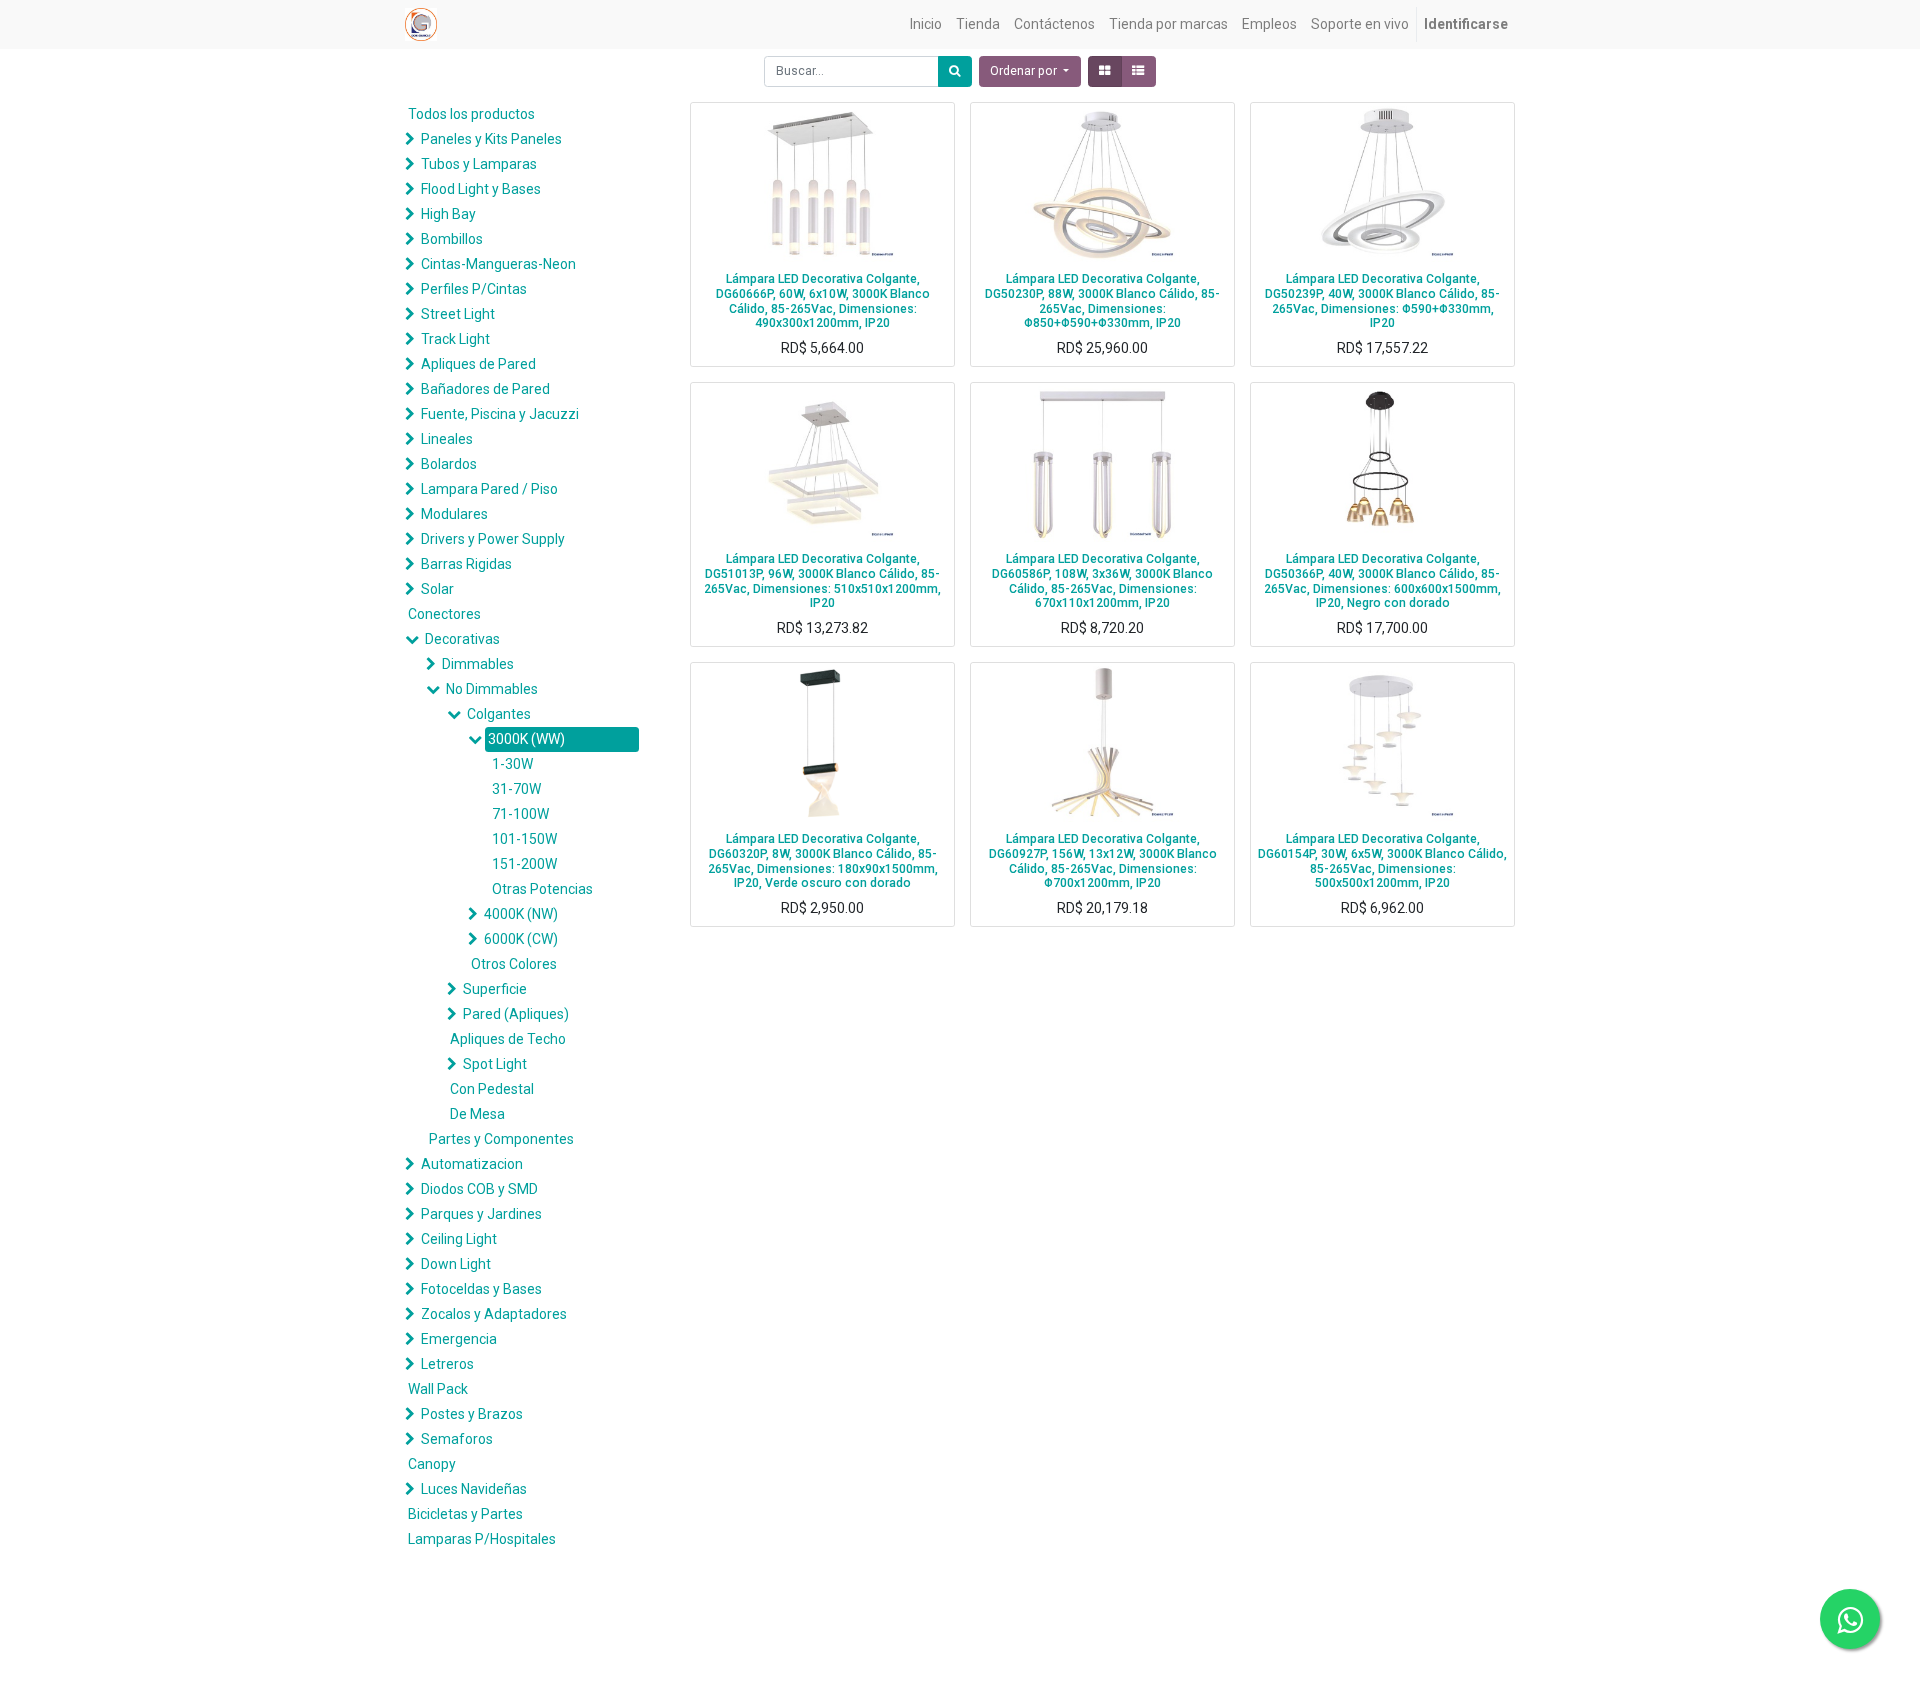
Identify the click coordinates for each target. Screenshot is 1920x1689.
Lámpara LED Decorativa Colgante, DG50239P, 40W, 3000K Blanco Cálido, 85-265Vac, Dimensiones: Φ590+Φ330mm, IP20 (1382, 301)
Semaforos (457, 1439)
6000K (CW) (521, 939)
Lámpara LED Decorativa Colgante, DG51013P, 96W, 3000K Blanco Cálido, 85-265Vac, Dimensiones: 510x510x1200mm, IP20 (822, 581)
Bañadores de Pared (485, 389)
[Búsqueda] (955, 71)
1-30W (512, 764)
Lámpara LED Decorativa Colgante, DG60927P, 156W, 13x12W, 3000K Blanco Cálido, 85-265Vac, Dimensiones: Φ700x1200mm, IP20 (1103, 861)
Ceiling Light (459, 1239)
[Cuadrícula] (1105, 71)
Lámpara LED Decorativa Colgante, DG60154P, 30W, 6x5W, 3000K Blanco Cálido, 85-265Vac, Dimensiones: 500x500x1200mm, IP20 (1382, 861)
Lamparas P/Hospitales (482, 1539)
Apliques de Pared (478, 364)
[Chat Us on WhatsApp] (1850, 1619)
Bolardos (449, 464)
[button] (1030, 71)
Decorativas (462, 639)
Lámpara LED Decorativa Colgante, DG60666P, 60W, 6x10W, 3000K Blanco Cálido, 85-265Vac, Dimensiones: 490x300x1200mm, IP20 (823, 301)
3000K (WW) (526, 739)
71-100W (520, 814)
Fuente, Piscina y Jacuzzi (500, 414)
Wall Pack (438, 1389)
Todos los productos (471, 114)
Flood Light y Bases (481, 189)
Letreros (447, 1364)
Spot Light (495, 1064)
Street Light (458, 314)
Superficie (495, 989)
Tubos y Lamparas (479, 164)
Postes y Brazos (472, 1414)
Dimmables (478, 664)
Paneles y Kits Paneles (491, 139)
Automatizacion (472, 1164)
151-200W (524, 864)
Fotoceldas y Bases (481, 1289)
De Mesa (477, 1114)
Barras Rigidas (466, 564)
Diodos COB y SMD (479, 1189)
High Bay (448, 214)
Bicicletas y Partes (465, 1514)
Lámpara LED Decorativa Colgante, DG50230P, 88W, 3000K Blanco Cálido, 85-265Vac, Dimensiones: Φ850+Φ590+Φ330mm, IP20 (1102, 301)
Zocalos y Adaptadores (494, 1314)
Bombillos (452, 239)
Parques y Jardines (481, 1214)
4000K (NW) (521, 914)
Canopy (432, 1464)
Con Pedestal (492, 1089)
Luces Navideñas (474, 1489)
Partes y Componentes (501, 1139)
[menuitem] (926, 24)
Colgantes (499, 714)
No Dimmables (492, 689)
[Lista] (1138, 71)
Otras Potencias (542, 889)
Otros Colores (514, 964)
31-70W (516, 789)
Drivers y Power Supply (493, 539)
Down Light (456, 1264)
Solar (437, 589)
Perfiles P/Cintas (474, 289)
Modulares (454, 514)
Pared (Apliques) (516, 1014)
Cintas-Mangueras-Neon (498, 264)
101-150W (524, 839)
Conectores (444, 614)
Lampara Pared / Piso (489, 489)
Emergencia (459, 1339)
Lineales (447, 439)
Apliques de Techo (508, 1039)
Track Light (455, 339)
